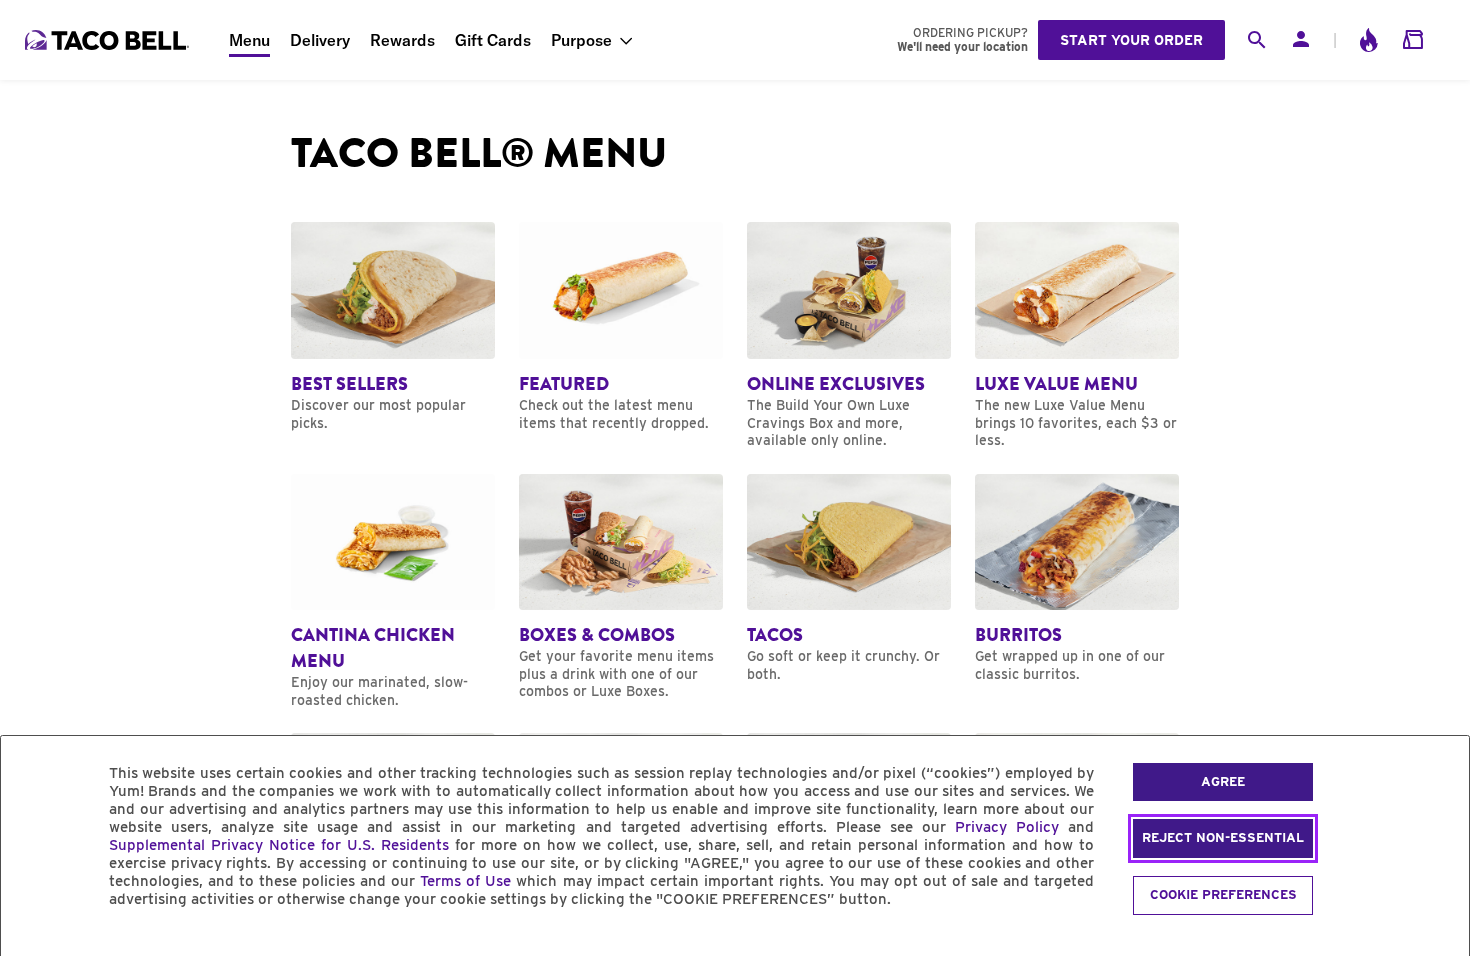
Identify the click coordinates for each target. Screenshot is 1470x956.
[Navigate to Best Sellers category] (393, 327)
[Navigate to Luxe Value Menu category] (1077, 335)
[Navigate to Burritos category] (1077, 579)
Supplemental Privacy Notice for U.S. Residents (279, 845)
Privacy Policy (1007, 827)
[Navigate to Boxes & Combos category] (621, 587)
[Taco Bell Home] (109, 40)
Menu (249, 40)
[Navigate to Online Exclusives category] (849, 335)
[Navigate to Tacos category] (849, 579)
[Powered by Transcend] (33, 944)
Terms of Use (465, 881)
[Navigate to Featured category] (621, 327)
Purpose (581, 40)
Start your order (1131, 40)
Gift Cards (493, 40)
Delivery (320, 40)
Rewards (402, 40)
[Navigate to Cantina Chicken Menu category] (393, 592)
